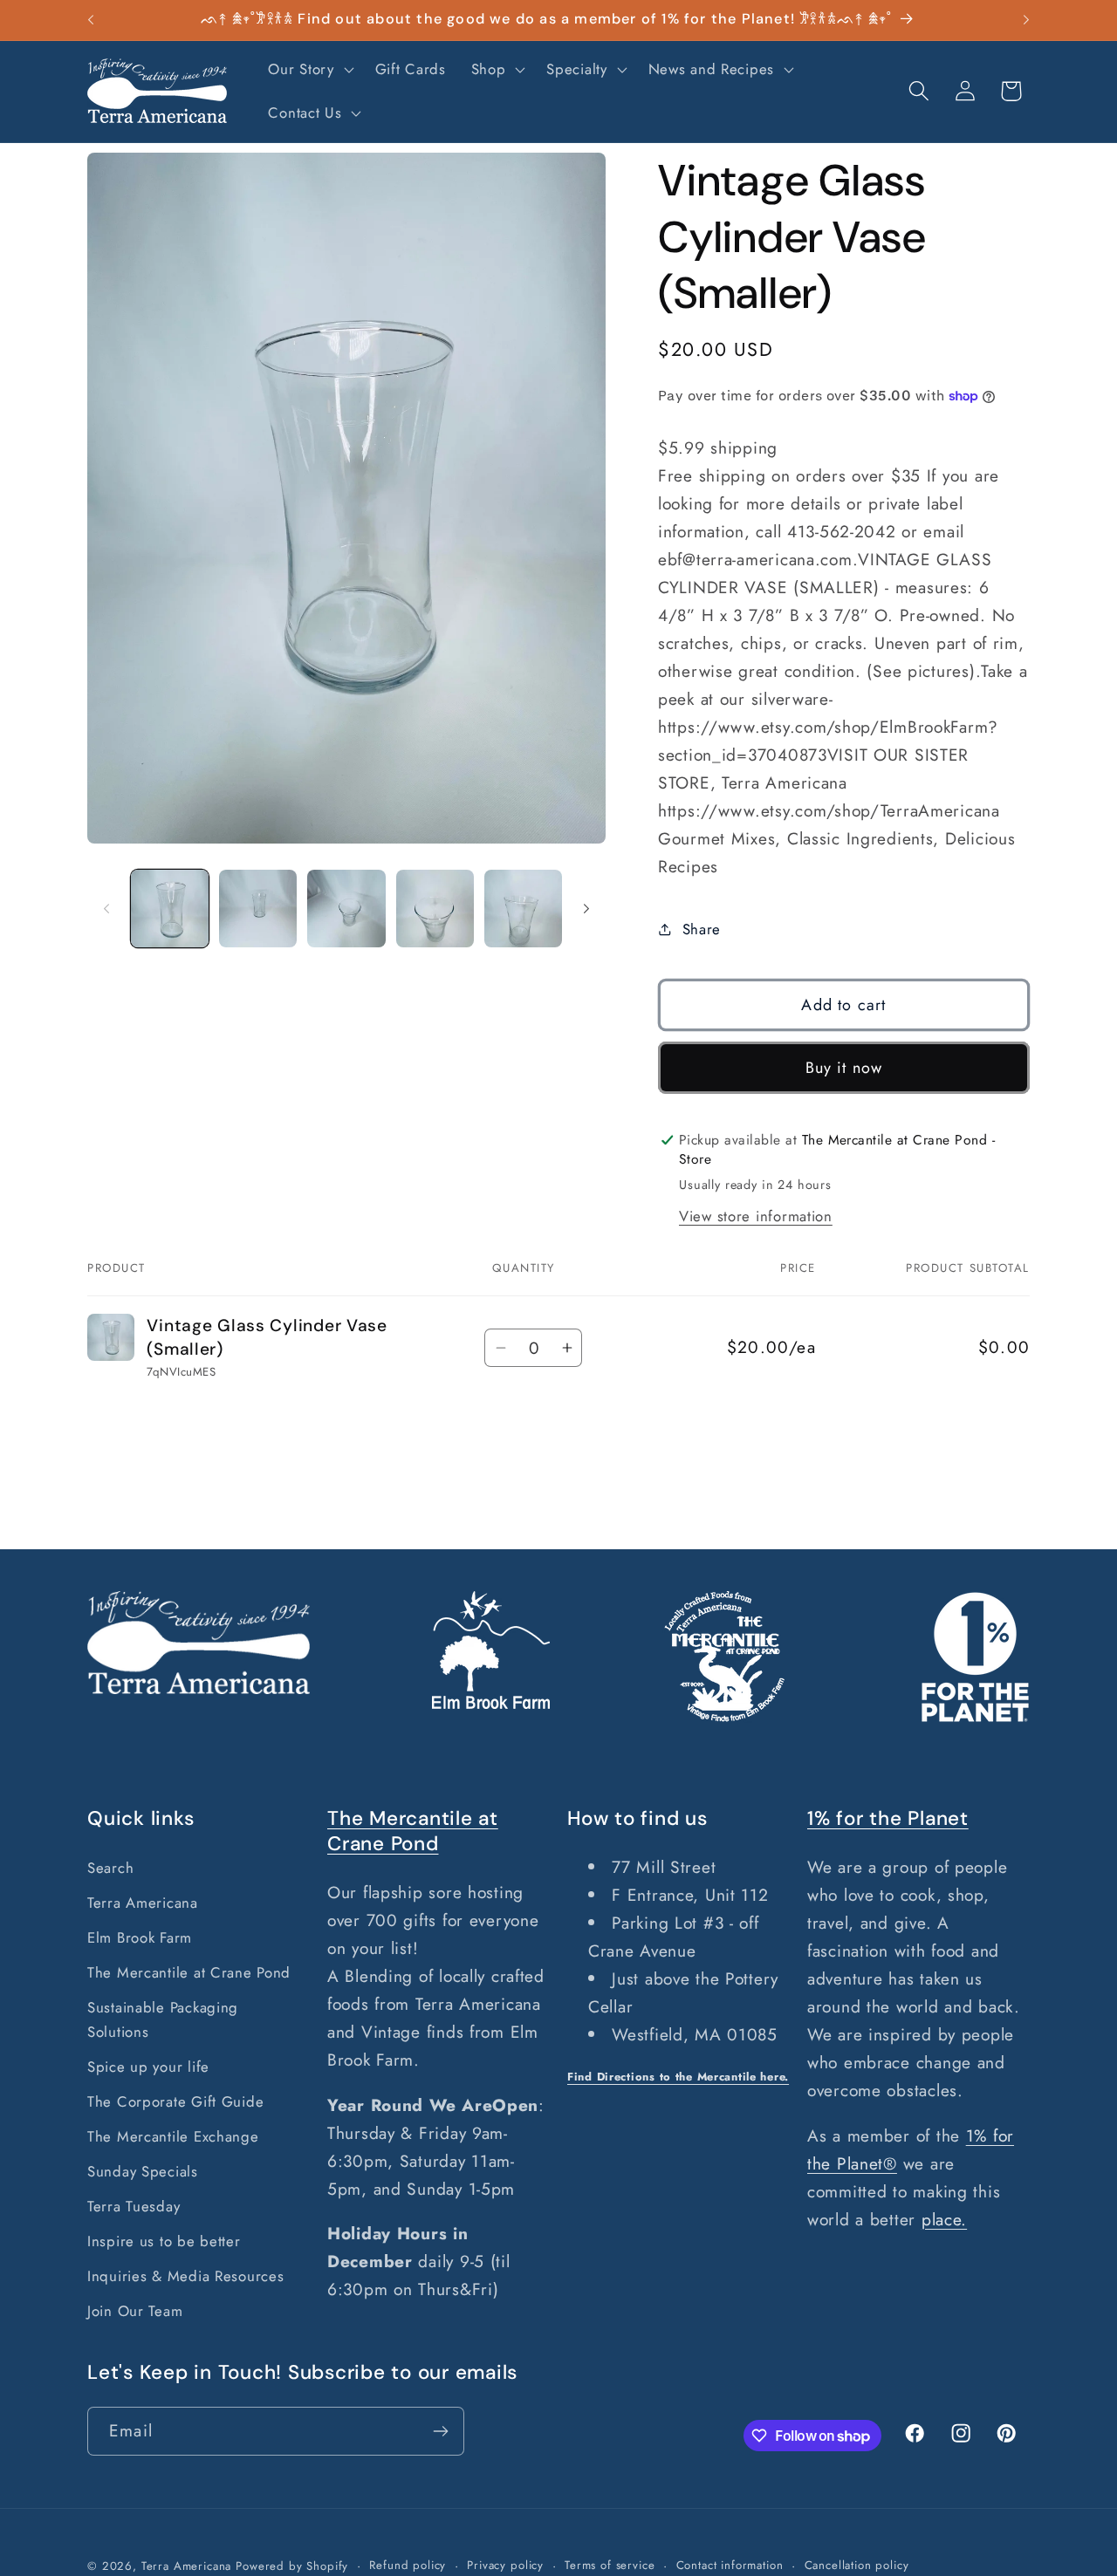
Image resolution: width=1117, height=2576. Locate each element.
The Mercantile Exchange (173, 2136)
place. (944, 2219)
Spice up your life (148, 2067)
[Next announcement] (1026, 20)
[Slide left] (106, 909)
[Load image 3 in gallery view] (346, 909)
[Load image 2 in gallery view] (258, 909)
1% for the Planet (888, 1818)
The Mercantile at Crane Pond (189, 1972)
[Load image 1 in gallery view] (170, 909)
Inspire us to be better (164, 2241)
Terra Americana (143, 1903)
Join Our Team (135, 2311)
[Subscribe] (440, 2431)
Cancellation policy (857, 2565)
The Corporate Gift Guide (175, 2101)
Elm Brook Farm (140, 1937)
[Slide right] (586, 909)
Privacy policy (505, 2565)
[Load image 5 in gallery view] (523, 909)
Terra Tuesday (134, 2206)
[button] (309, 70)
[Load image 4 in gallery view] (435, 909)
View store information (756, 1216)
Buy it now (844, 1068)
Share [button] (702, 929)
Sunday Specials (143, 2171)
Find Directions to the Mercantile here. (678, 2077)
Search (110, 1868)
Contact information (730, 2565)
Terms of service (610, 2565)
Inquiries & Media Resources (185, 2276)
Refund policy (408, 2565)
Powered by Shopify (292, 2566)
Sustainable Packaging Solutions (163, 2019)
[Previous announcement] (91, 20)
